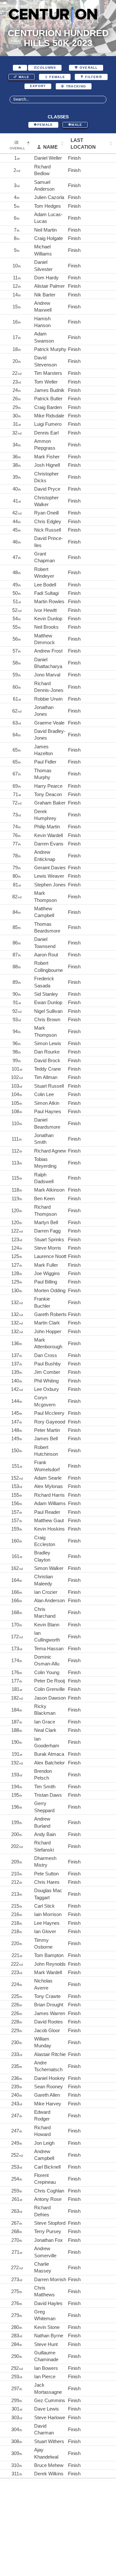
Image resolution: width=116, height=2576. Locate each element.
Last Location (83, 144)
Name (50, 147)
